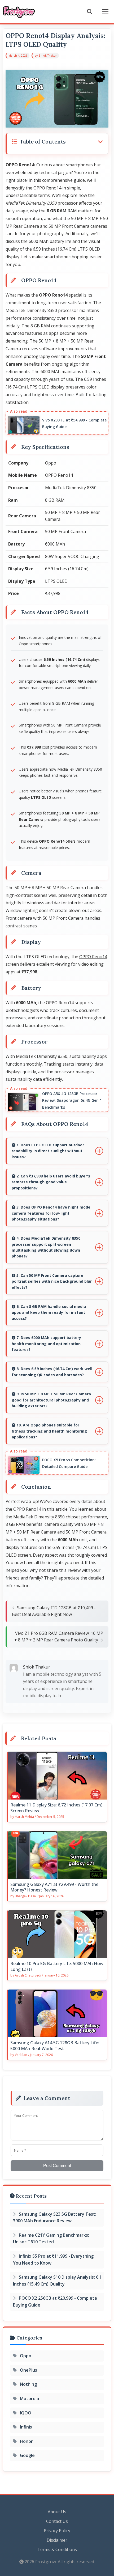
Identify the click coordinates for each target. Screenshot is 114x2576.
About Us (57, 2512)
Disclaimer (57, 2540)
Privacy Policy (57, 2531)
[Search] (90, 12)
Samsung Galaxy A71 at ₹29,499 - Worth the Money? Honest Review (54, 1887)
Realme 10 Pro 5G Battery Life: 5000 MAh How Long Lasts (57, 1967)
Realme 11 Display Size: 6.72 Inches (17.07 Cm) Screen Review (56, 1808)
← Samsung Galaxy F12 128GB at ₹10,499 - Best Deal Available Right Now (54, 1611)
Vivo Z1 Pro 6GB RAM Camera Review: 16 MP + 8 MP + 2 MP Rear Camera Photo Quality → (59, 1637)
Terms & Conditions (57, 2549)
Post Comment (57, 2166)
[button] (57, 142)
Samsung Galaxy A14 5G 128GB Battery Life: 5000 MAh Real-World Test (55, 2046)
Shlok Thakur (48, 56)
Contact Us (57, 2521)
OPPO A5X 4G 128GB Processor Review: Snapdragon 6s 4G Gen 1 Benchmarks (72, 1100)
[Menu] (105, 12)
